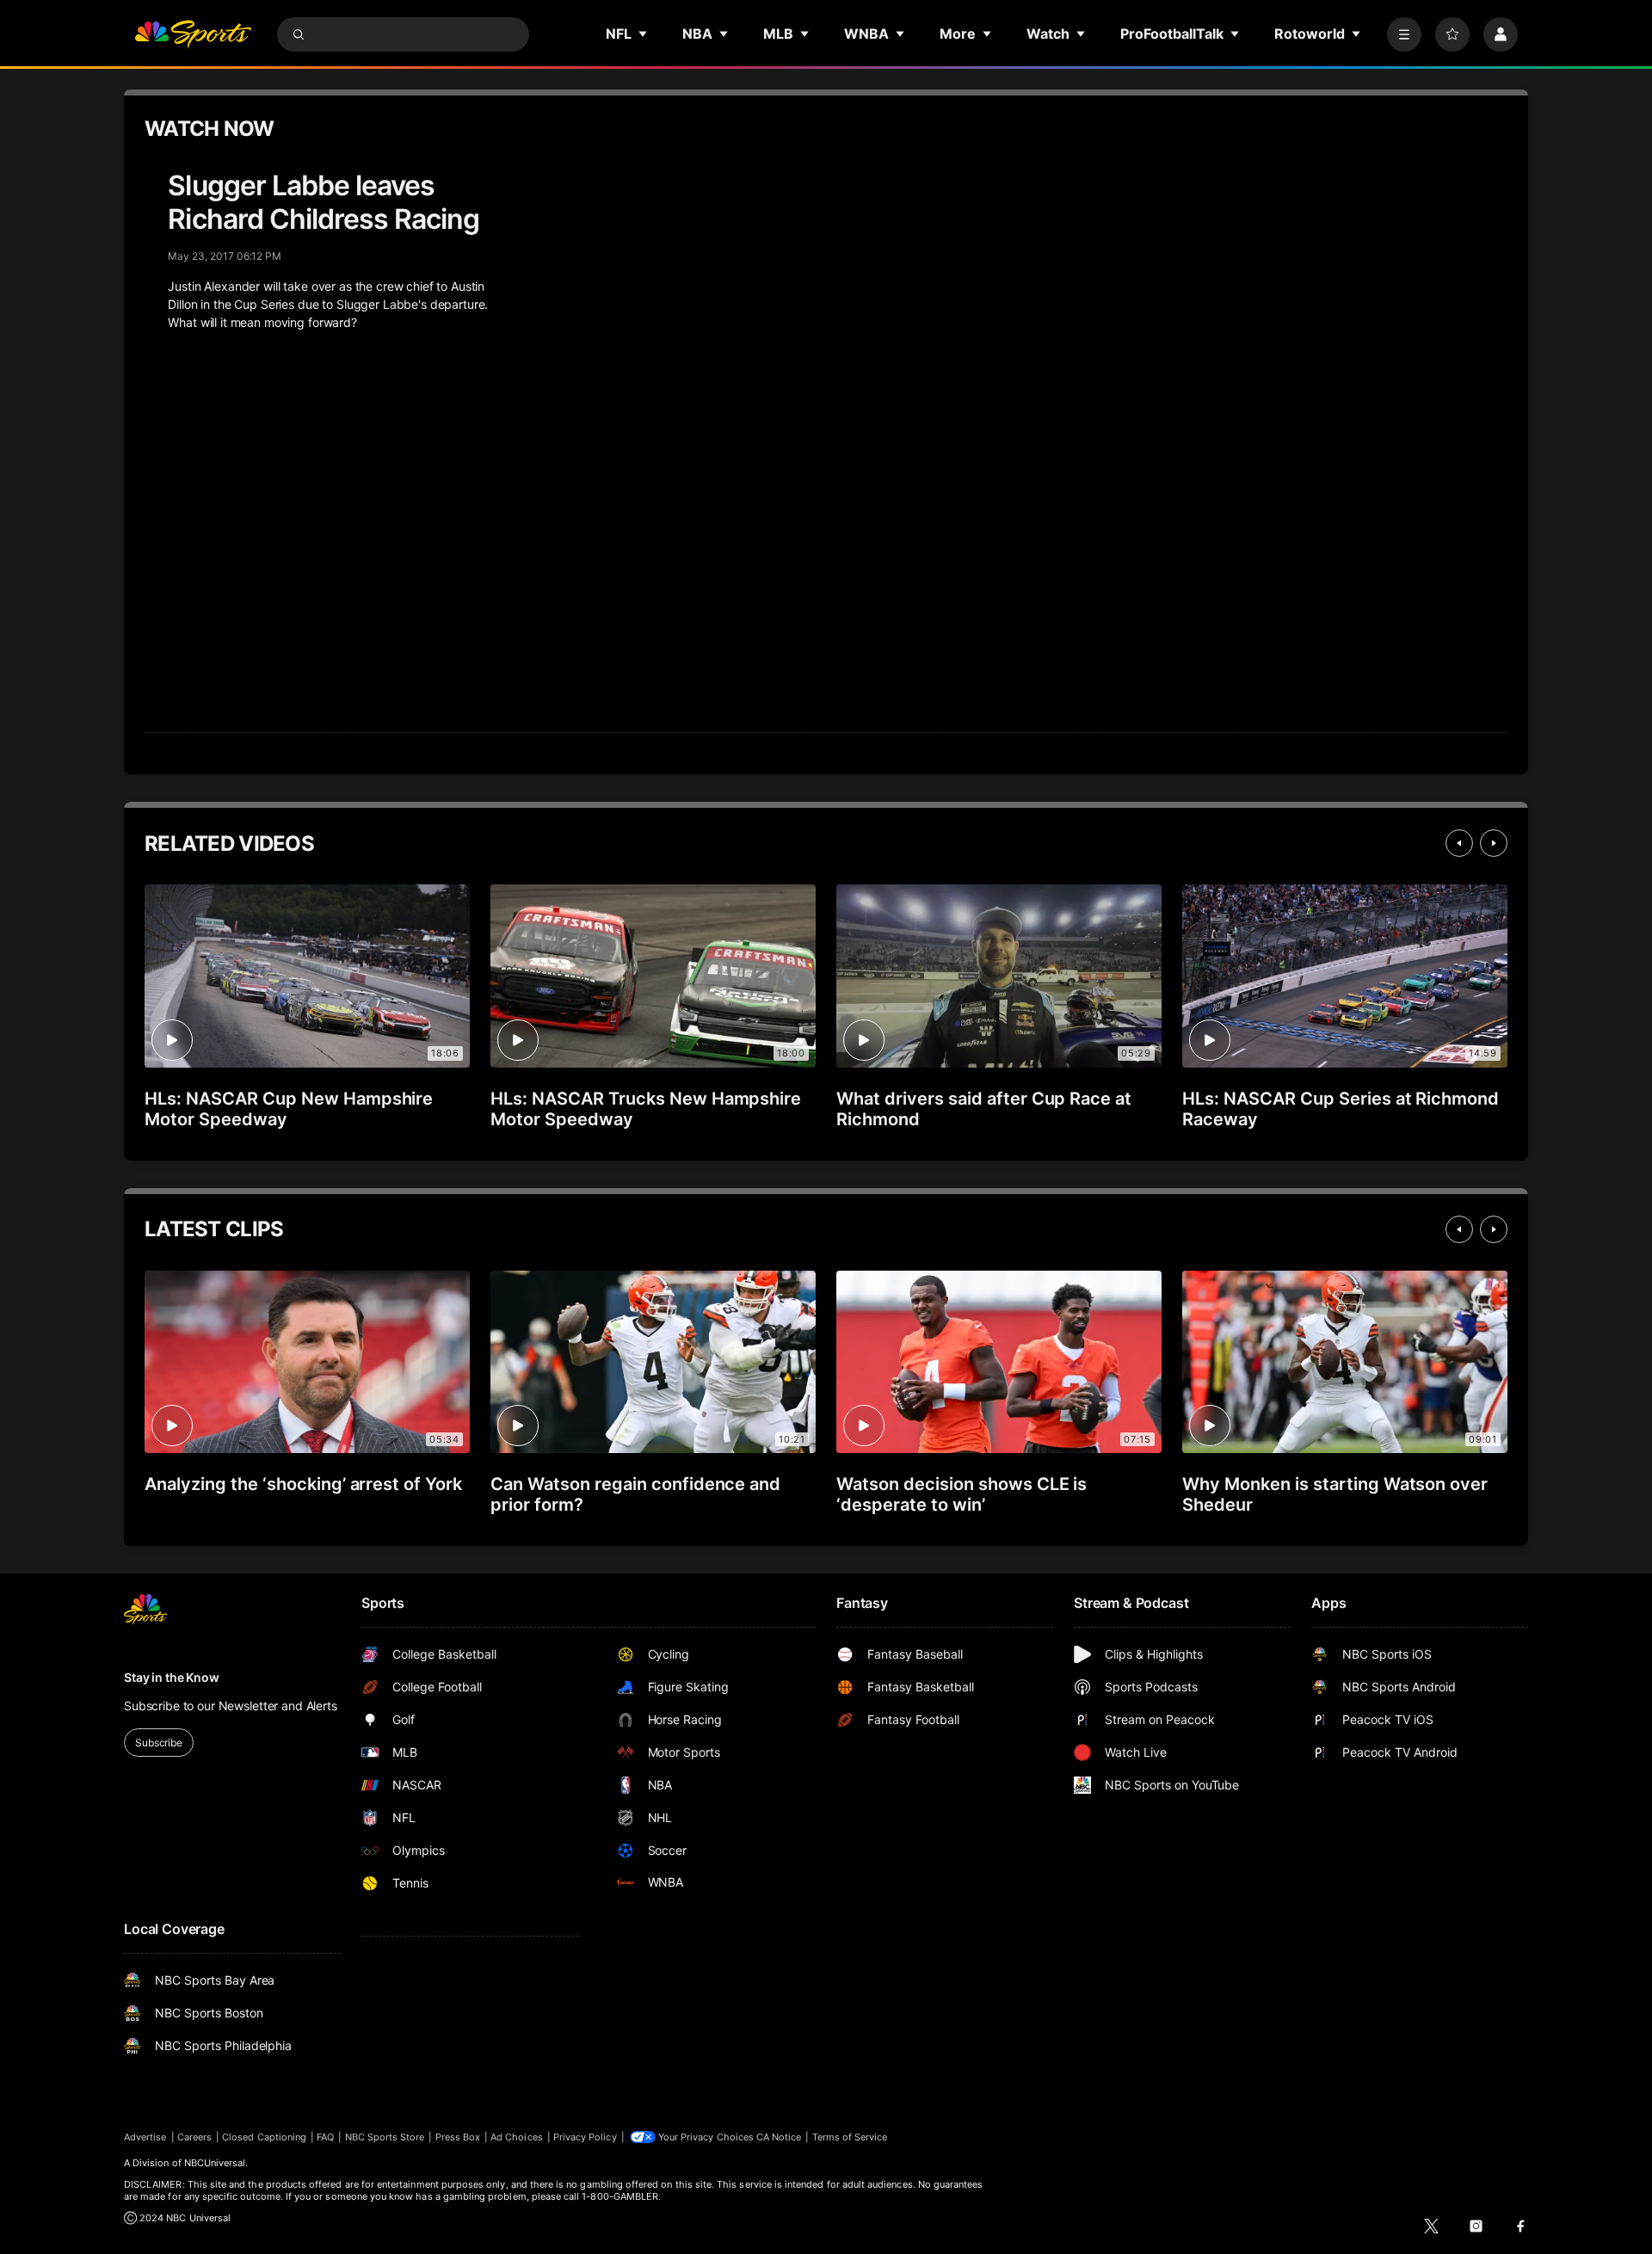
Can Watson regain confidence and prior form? (635, 1494)
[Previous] (1459, 843)
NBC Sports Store (385, 2137)
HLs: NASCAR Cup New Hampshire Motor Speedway (289, 1109)
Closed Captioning (264, 2137)
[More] (1404, 34)
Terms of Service (850, 2137)
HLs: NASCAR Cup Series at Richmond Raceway (1341, 1109)
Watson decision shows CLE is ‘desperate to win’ (962, 1494)
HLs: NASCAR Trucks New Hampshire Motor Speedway (646, 1109)
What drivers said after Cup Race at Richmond (984, 1109)
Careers (194, 2137)
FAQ (325, 2137)
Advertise (145, 2137)
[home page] (193, 34)
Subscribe (159, 1743)
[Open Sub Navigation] (644, 34)
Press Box (458, 2137)
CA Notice (779, 2137)
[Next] (1494, 843)
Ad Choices (517, 2137)
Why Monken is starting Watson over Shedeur (1335, 1494)
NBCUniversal (215, 2163)
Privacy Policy (585, 2137)
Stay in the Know (172, 1677)
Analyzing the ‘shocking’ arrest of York (303, 1484)
